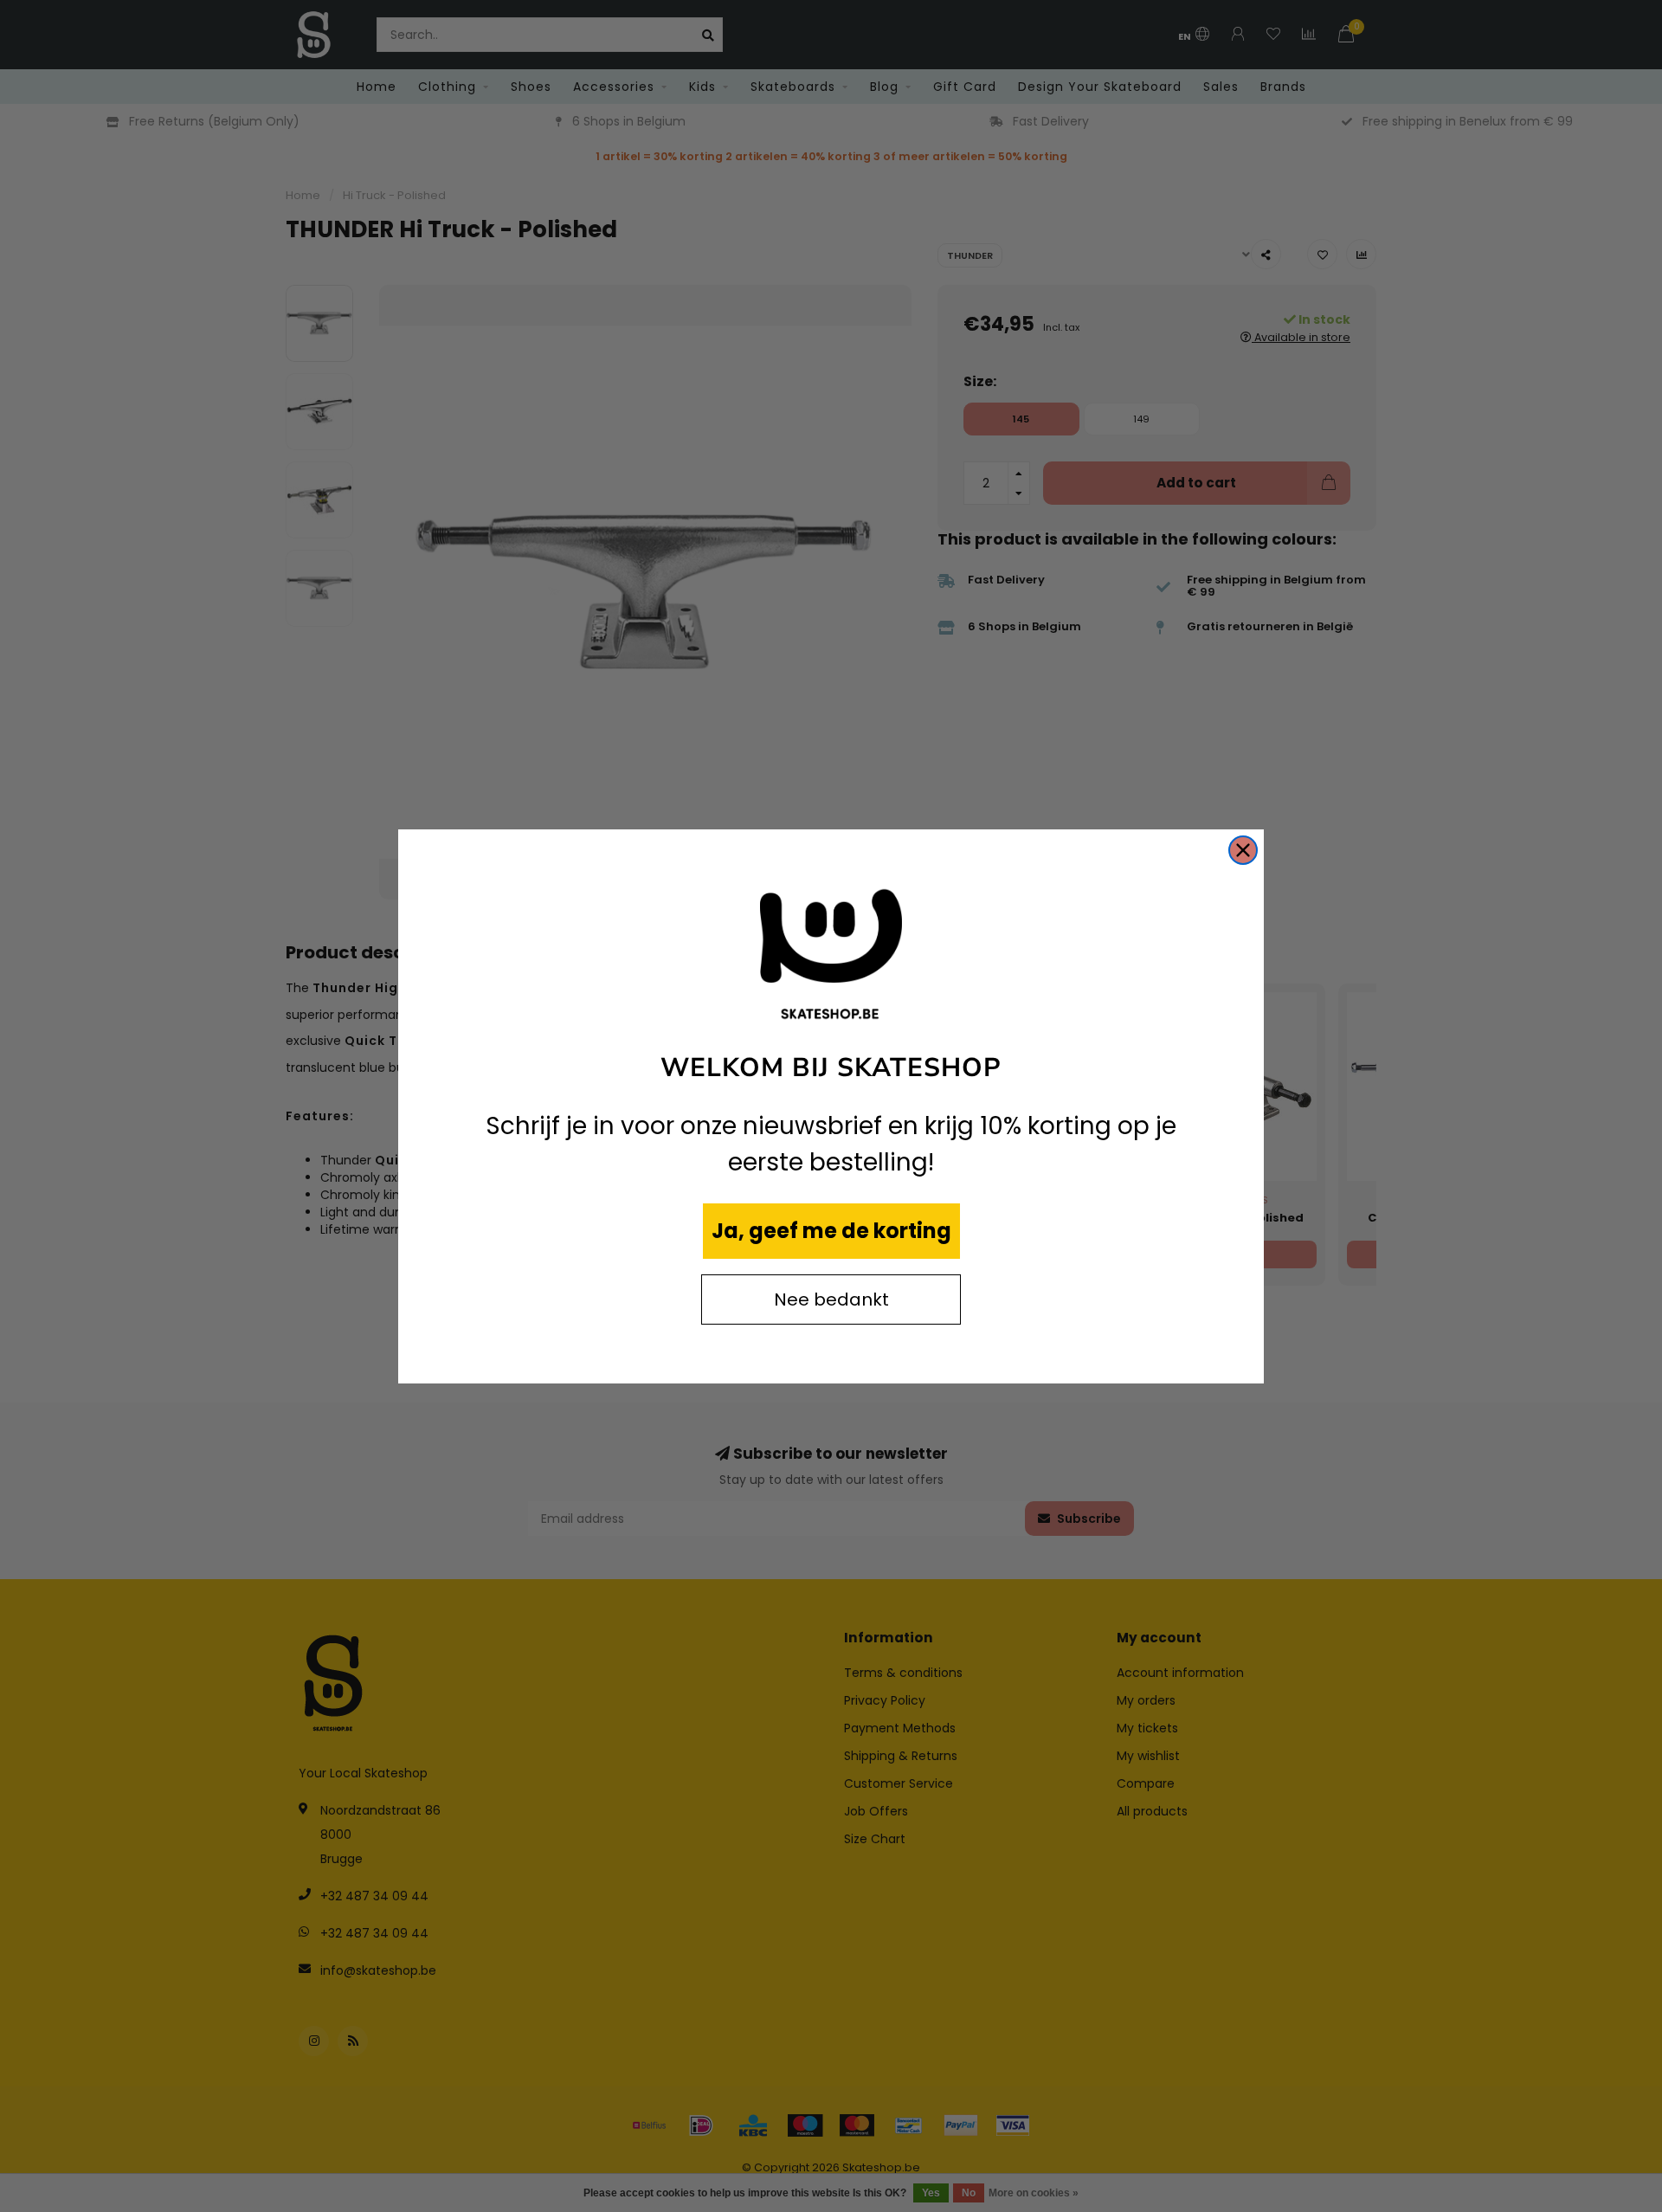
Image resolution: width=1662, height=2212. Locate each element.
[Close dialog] (1243, 850)
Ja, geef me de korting (831, 1231)
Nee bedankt (831, 1299)
